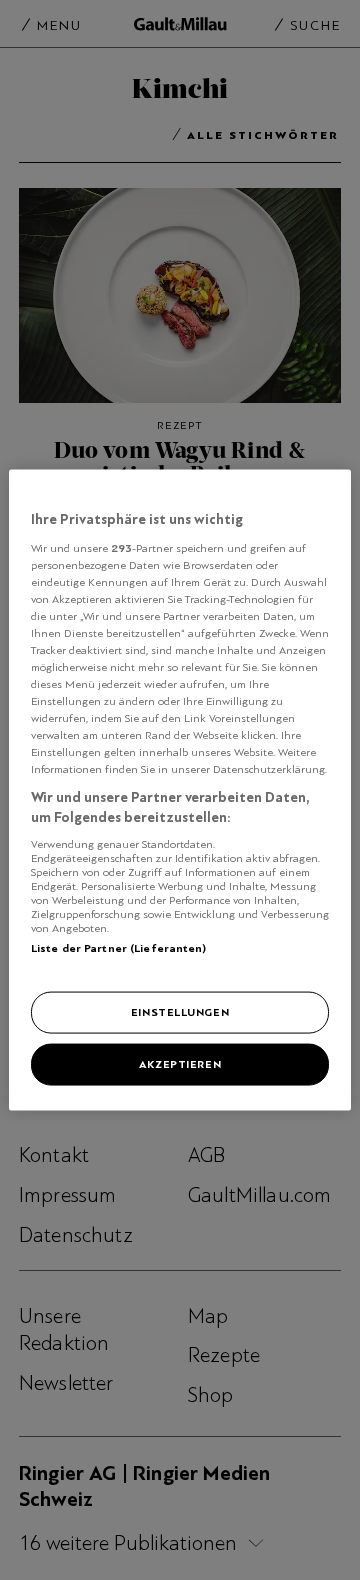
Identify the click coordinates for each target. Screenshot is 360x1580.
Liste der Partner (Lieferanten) (119, 947)
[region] (180, 790)
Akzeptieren (180, 1064)
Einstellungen (180, 1012)
